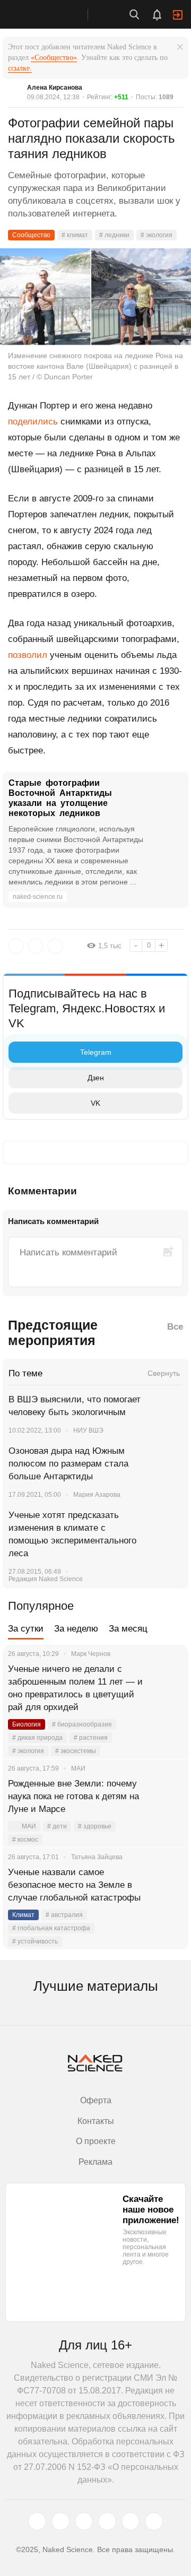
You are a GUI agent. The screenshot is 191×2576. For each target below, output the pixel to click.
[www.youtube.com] (84, 2521)
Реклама (95, 2162)
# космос (25, 1840)
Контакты (96, 2121)
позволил (28, 655)
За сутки (26, 1629)
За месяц (128, 1629)
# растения (91, 1738)
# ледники (114, 235)
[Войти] (178, 15)
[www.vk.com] (60, 2521)
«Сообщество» (54, 58)
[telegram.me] (131, 2521)
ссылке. (20, 68)
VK (95, 1103)
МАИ (29, 1826)
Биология (27, 1724)
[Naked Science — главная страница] (55, 14)
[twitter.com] (37, 2521)
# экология (157, 235)
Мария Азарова (97, 1495)
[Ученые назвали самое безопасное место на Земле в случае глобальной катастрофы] (167, 1885)
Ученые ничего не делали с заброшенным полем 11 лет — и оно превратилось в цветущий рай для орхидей (75, 1688)
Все (175, 1327)
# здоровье (95, 1826)
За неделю (76, 1629)
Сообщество (31, 235)
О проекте (96, 2141)
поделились (33, 422)
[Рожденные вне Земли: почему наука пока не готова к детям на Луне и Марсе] (167, 1797)
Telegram (96, 1052)
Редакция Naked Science (46, 1579)
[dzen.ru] (107, 2521)
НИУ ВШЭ (88, 1430)
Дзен (96, 1078)
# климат (75, 235)
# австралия (64, 1915)
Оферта (96, 2100)
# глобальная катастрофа (51, 1928)
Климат (23, 1915)
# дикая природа (37, 1738)
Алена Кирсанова (55, 88)
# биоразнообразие (82, 1724)
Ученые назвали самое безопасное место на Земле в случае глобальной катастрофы (74, 1885)
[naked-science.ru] (154, 2521)
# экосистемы (76, 1751)
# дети (57, 1826)
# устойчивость (35, 1941)
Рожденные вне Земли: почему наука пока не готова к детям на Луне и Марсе (73, 1796)
